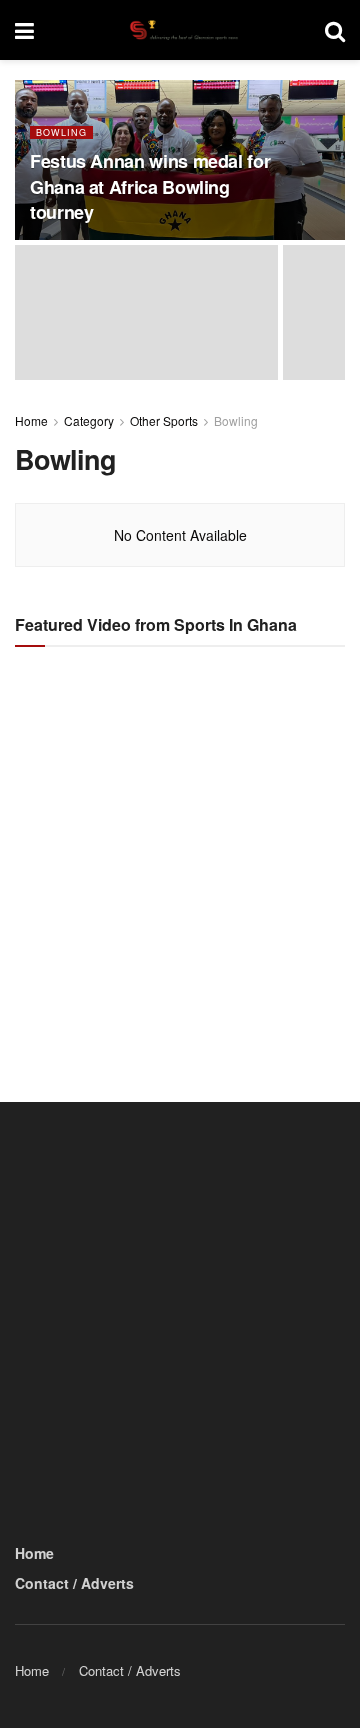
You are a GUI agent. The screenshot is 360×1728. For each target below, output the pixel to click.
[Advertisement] (180, 857)
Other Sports (164, 420)
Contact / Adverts (74, 1583)
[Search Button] (335, 30)
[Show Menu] (24, 30)
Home (31, 420)
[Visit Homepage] (179, 30)
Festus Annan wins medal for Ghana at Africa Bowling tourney (150, 186)
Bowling (61, 132)
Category (89, 420)
